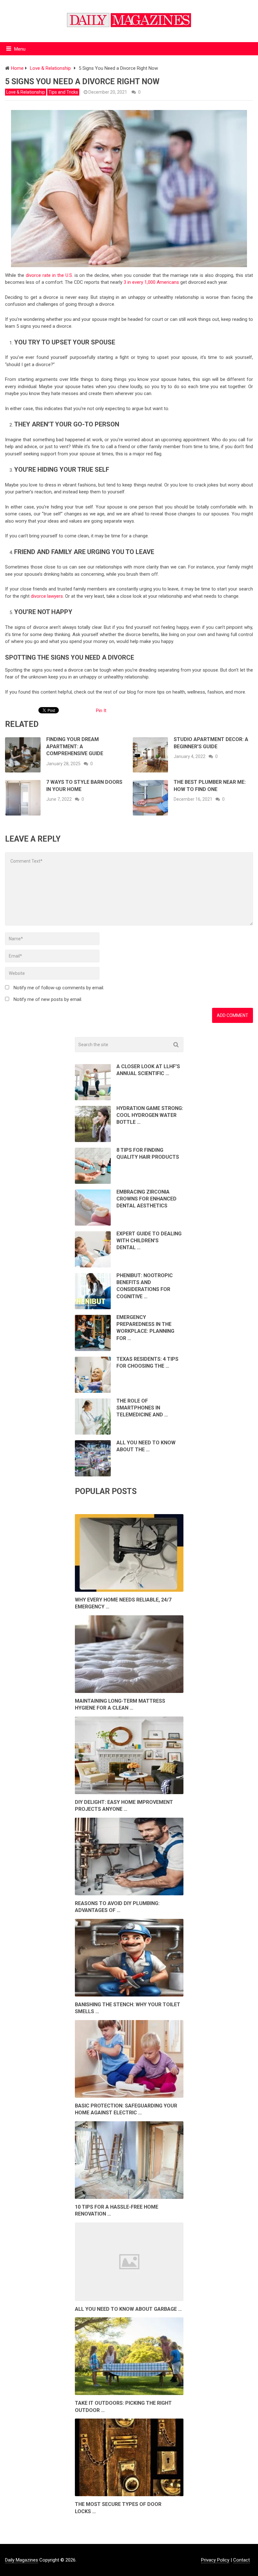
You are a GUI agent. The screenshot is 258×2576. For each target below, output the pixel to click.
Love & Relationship (26, 92)
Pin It (101, 711)
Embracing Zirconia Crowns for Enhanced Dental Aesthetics (146, 1199)
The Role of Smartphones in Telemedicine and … (142, 1408)
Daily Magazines (22, 2560)
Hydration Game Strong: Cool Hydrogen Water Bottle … (150, 1115)
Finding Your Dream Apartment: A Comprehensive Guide (75, 746)
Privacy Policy (215, 2560)
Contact (241, 2560)
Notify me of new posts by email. (48, 999)
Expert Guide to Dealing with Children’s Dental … (149, 1241)
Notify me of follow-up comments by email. (59, 988)
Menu (20, 49)
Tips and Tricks (63, 92)
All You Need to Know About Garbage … (128, 2309)
